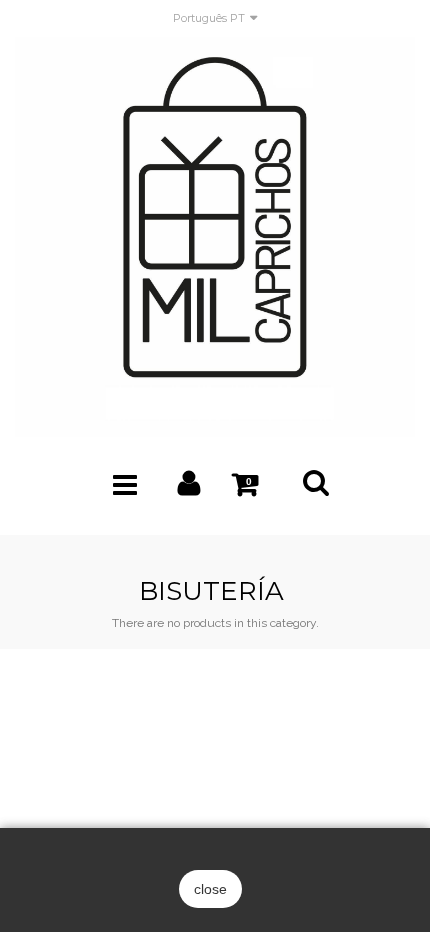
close (210, 889)
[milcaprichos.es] (215, 235)
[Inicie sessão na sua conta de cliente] (189, 488)
